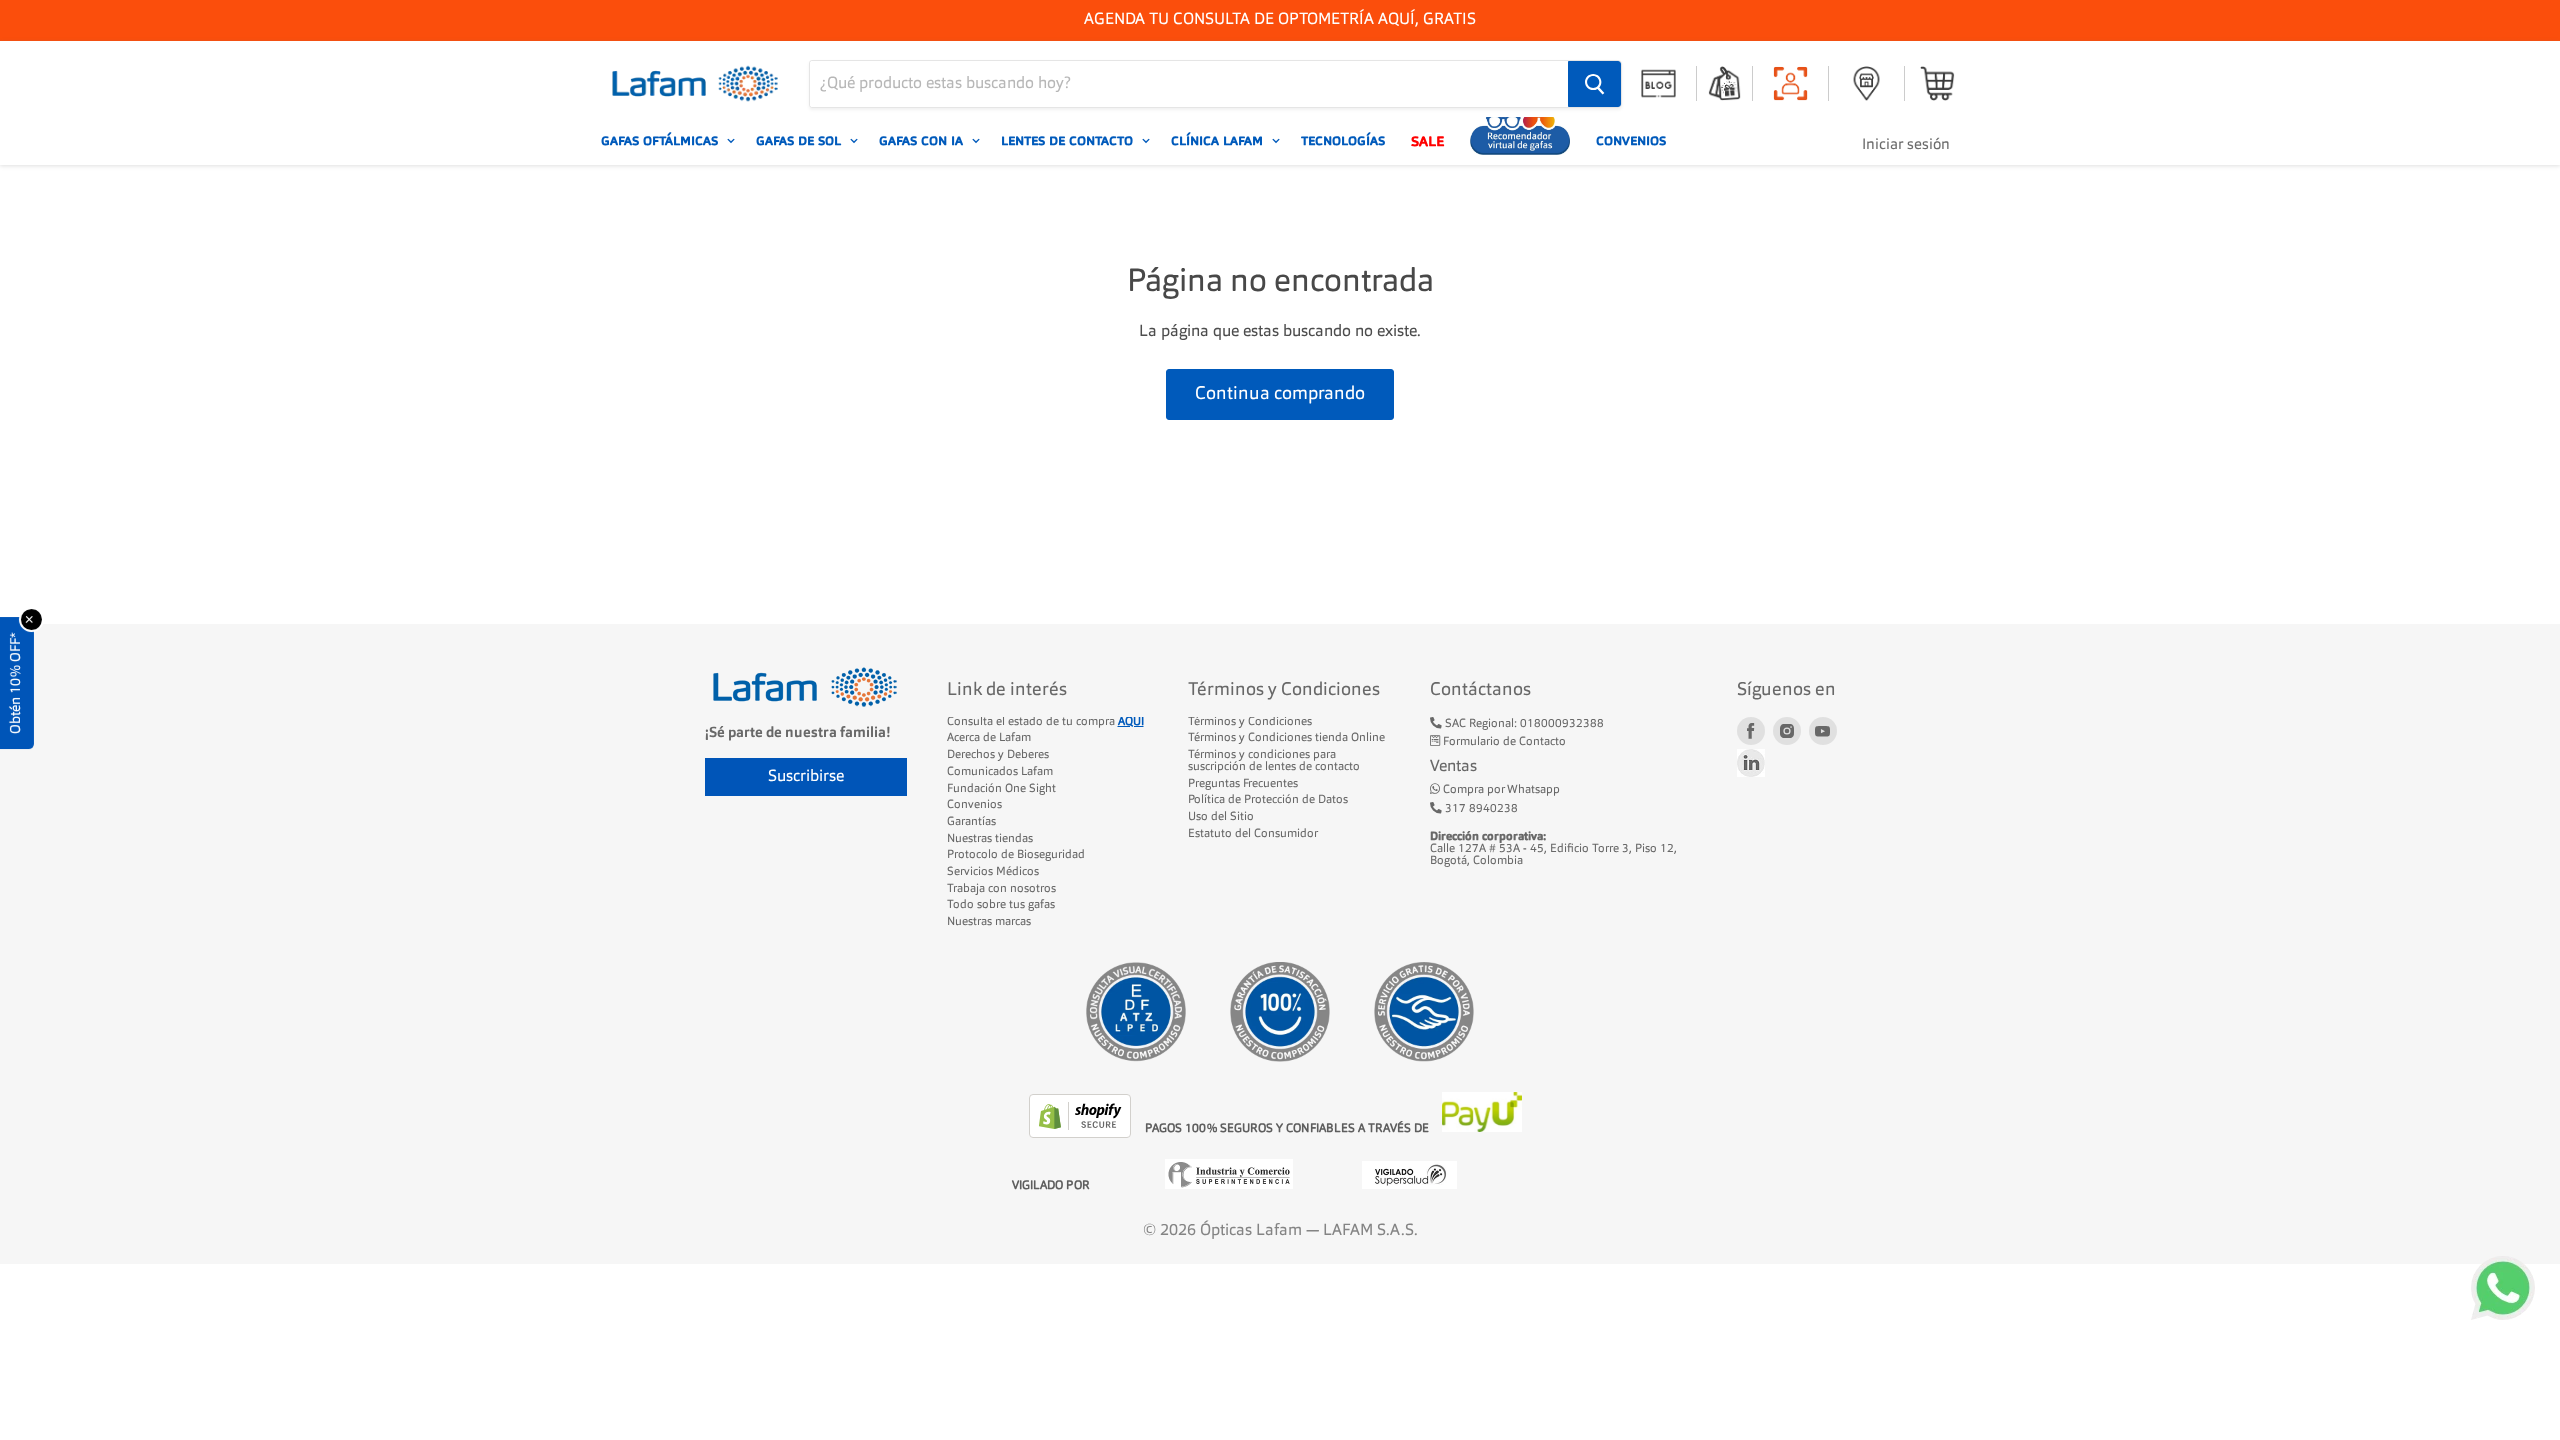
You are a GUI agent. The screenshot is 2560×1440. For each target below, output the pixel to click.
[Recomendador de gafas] (1520, 141)
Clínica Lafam (1219, 141)
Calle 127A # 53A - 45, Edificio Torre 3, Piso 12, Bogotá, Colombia (1553, 848)
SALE (1427, 141)
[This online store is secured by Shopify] (1082, 1134)
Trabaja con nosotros (1001, 889)
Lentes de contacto (1069, 141)
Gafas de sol (800, 141)
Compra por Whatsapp (1500, 790)
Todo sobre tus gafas (1001, 905)
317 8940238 (1480, 809)
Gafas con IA (923, 141)
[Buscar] (1594, 84)
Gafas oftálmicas (661, 141)
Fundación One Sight (1001, 789)
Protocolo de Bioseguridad (1016, 855)
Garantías (971, 822)
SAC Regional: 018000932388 (1523, 724)
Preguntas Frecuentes (1243, 784)
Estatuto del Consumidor (1253, 834)
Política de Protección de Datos (1268, 800)
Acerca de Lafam (989, 738)
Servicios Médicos (993, 872)
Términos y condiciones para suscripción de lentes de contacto (1274, 761)
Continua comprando (1280, 394)
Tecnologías (1343, 141)
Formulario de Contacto (1503, 742)
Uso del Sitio (1221, 817)
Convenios (1631, 141)
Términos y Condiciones (1250, 722)
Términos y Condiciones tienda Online (1286, 738)
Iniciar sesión (1906, 145)
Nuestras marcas (989, 922)
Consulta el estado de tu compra (1045, 722)
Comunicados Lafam (1000, 772)
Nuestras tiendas (990, 839)
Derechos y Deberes (998, 755)
